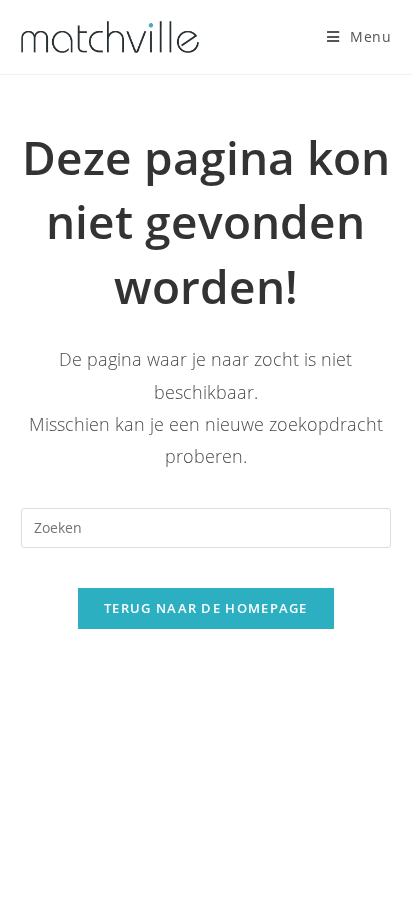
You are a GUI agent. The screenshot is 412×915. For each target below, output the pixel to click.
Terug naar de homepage (206, 608)
